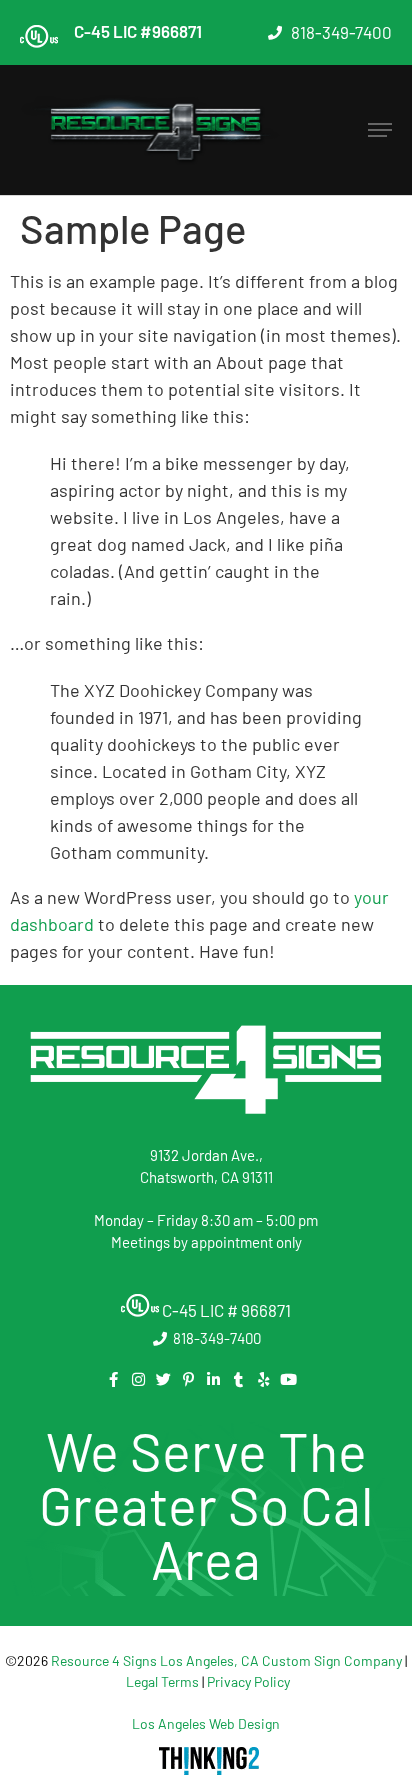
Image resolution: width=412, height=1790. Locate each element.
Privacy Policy (248, 1681)
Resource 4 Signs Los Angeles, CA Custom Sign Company (226, 1660)
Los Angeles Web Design (206, 1723)
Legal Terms (162, 1681)
